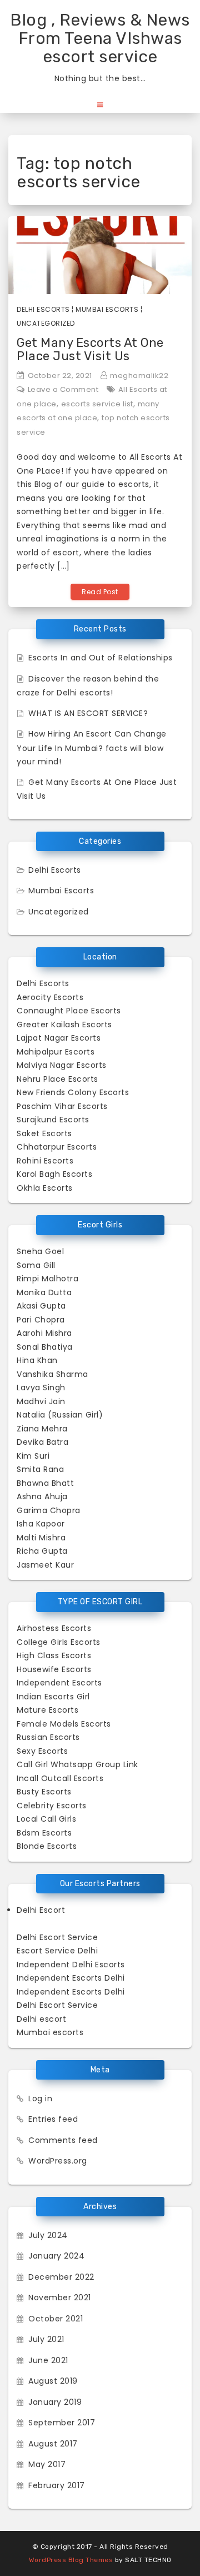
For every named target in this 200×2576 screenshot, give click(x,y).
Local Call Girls (46, 1819)
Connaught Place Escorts (69, 1011)
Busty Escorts (44, 1792)
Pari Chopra (41, 1320)
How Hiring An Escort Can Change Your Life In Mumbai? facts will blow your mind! (92, 748)
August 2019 (53, 2381)
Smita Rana (40, 1469)
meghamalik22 (139, 376)
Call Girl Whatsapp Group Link (77, 1764)
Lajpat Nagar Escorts (59, 1038)
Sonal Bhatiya (45, 1347)
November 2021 (60, 2297)
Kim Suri (33, 1456)
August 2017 (53, 2444)
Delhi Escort (41, 1910)
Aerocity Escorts (50, 997)
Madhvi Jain (41, 1401)
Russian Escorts (48, 1737)
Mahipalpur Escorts (56, 1052)
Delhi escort (41, 2019)
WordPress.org (58, 2161)
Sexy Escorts (42, 1751)
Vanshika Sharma (52, 1374)
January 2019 (55, 2402)
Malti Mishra (41, 1538)
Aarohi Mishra (44, 1333)
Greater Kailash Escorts (64, 1025)
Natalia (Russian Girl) (60, 1415)
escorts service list (97, 404)
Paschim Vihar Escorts (62, 1106)
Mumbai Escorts (107, 309)
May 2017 (47, 2464)
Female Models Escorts (64, 1724)
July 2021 (46, 2339)
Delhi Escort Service (57, 1937)
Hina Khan (37, 1360)
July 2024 (48, 2235)
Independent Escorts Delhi (71, 1978)
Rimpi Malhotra (47, 1279)
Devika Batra (42, 1442)
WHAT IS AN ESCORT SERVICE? (88, 713)
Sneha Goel (40, 1251)
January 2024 (56, 2256)
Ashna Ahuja (42, 1496)
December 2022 (61, 2277)
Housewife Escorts (54, 1669)
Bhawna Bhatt (45, 1483)
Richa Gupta (42, 1551)
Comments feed (63, 2140)
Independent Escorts (59, 1683)
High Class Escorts (54, 1655)
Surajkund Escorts (53, 1120)
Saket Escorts (44, 1133)
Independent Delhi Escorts (71, 1965)
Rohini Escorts (45, 1161)
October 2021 (56, 2319)
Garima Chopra (49, 1510)
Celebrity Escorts (52, 1806)
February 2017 (57, 2485)
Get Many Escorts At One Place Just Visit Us (90, 349)
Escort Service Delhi (57, 1951)
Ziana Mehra (42, 1429)
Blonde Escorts (47, 1846)
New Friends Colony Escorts (73, 1092)
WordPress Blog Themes (71, 2560)
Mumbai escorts (50, 2032)
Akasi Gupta (41, 1306)
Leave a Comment (63, 389)
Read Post (100, 592)
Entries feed (53, 2119)
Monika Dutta (44, 1292)
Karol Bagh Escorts (54, 1174)
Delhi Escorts (43, 309)
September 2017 (62, 2423)
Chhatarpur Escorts (57, 1147)
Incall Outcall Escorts (60, 1778)
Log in (40, 2098)
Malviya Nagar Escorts (62, 1065)
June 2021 (48, 2360)
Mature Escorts (47, 1710)
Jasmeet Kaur (45, 1565)
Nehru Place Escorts (57, 1079)
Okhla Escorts (45, 1188)
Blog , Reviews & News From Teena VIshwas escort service (100, 38)
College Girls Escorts (59, 1642)
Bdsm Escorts (44, 1833)
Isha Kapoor (41, 1524)
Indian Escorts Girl (53, 1697)
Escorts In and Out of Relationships (101, 658)
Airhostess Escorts (54, 1628)
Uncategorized (46, 323)
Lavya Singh (41, 1388)
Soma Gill (36, 1265)
